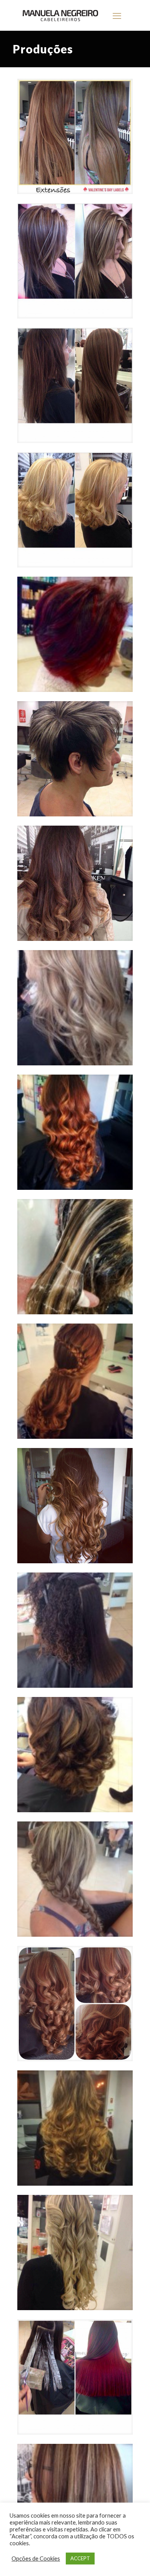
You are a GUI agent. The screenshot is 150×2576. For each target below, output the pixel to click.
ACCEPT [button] (80, 2558)
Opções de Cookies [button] (36, 2559)
